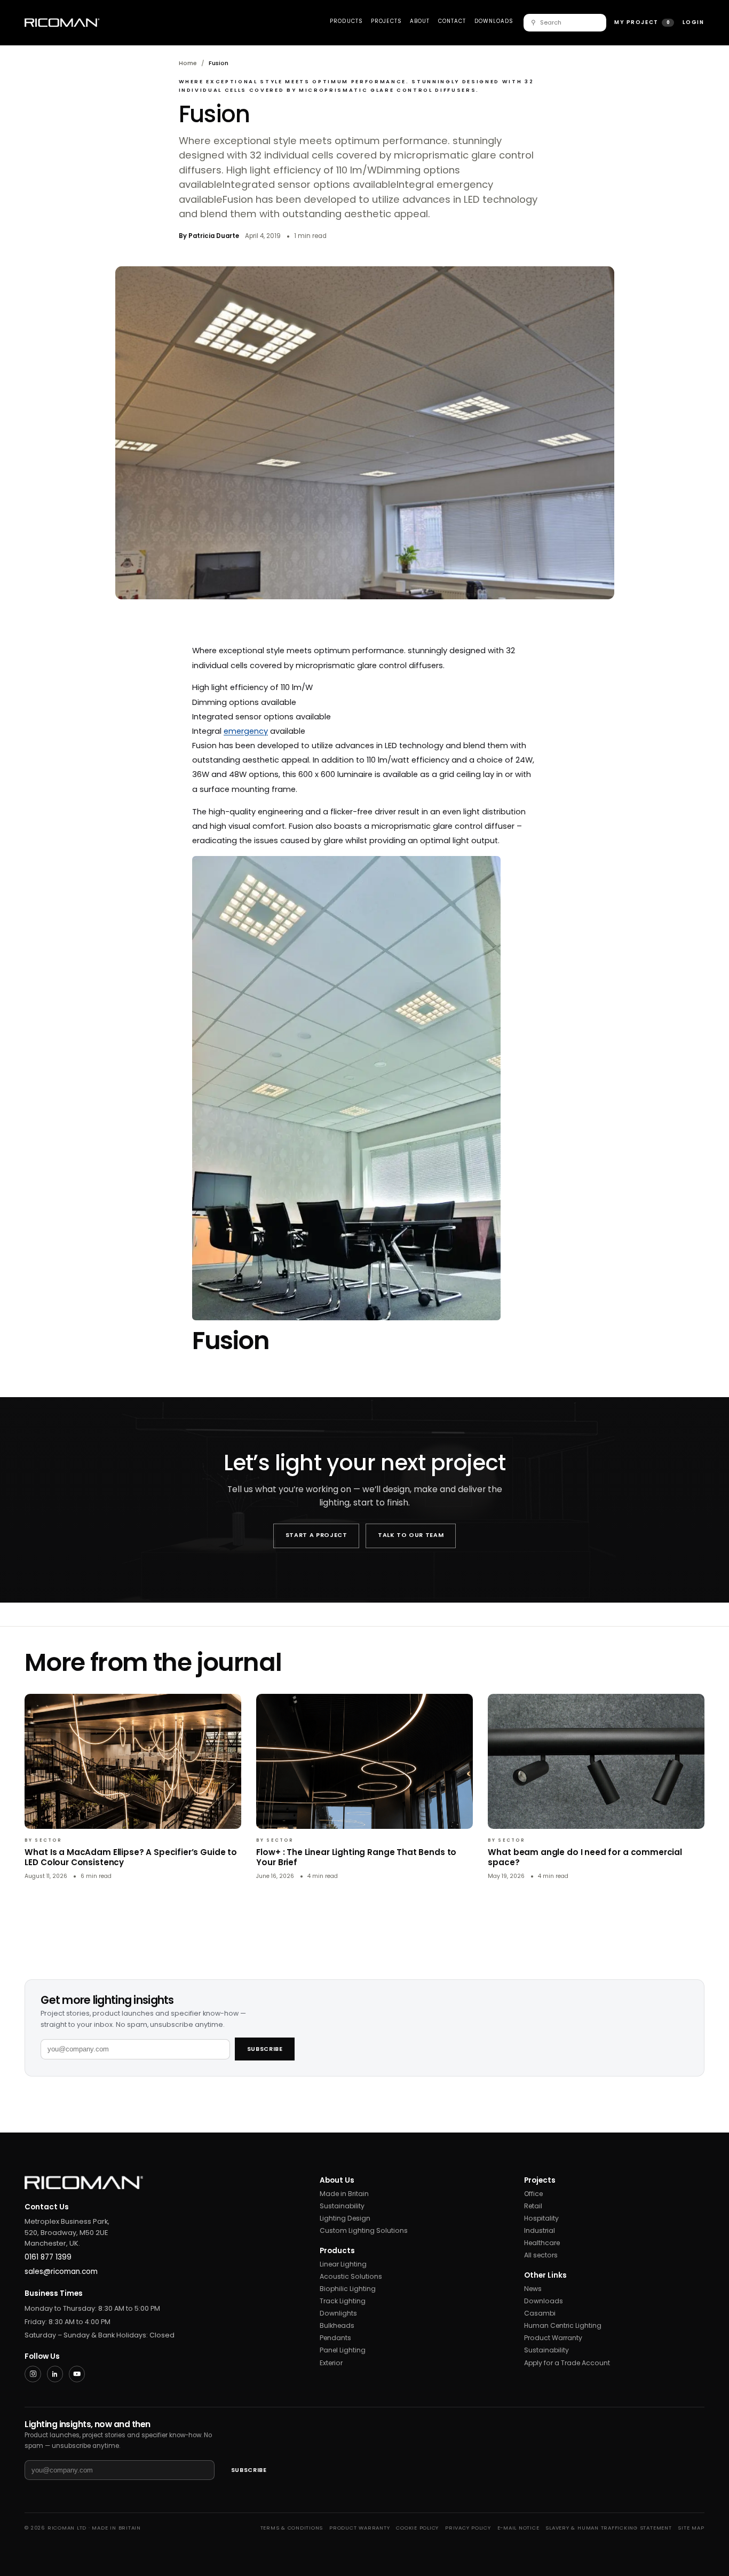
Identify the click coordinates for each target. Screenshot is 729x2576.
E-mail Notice (518, 2528)
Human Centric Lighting (563, 2325)
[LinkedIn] (55, 2374)
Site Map (691, 2528)
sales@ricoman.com (61, 2272)
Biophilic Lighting (348, 2289)
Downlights (338, 2313)
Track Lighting (343, 2301)
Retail (533, 2206)
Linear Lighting (343, 2264)
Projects (386, 21)
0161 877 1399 (48, 2257)
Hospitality (541, 2218)
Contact (452, 21)
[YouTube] (77, 2374)
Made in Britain (344, 2194)
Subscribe (265, 2049)
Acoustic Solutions (351, 2276)
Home (188, 63)
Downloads (494, 21)
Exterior (331, 2363)
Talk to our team (411, 1535)
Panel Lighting (343, 2350)
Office (533, 2194)
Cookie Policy (417, 2528)
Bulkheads (337, 2325)
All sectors (541, 2255)
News (533, 2289)
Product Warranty (553, 2338)
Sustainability (342, 2206)
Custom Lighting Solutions (364, 2230)
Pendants (335, 2338)
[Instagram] (33, 2374)
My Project (642, 22)
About (420, 21)
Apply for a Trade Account (567, 2363)
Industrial (540, 2230)
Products (346, 21)
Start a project (316, 1535)
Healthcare (542, 2243)
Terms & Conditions (292, 2528)
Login (694, 22)
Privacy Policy (468, 2528)
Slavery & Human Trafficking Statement (608, 2528)
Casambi (540, 2313)
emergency (246, 731)
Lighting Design (345, 2218)
